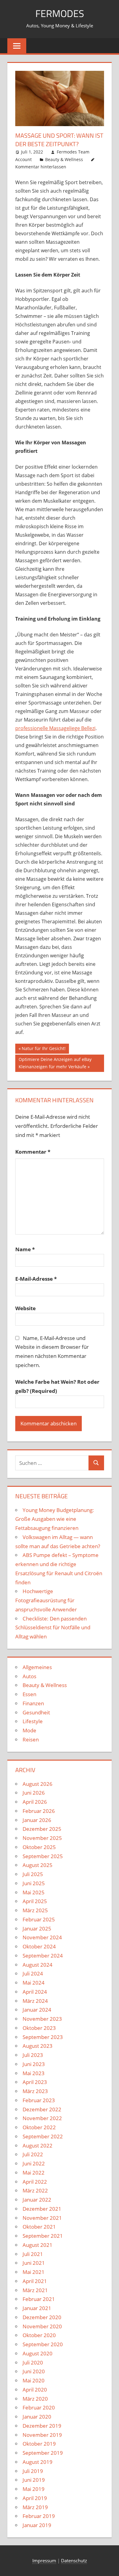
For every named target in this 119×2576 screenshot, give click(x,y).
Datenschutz (74, 2561)
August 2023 (38, 2046)
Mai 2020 (34, 2380)
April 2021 (35, 2281)
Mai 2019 (34, 2489)
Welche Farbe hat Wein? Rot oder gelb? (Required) (57, 1386)
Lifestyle (33, 1721)
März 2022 (35, 2190)
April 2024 (35, 1992)
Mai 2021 (34, 2272)
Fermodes (60, 13)
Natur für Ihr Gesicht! (43, 1049)
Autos (29, 1676)
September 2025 (43, 1856)
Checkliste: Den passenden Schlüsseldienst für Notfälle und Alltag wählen (53, 1628)
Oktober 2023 (39, 2028)
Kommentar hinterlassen (41, 167)
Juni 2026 (34, 1793)
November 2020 (42, 2326)
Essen (29, 1694)
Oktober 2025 (39, 1847)
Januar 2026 (37, 1820)
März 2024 (35, 2001)
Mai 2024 (34, 1983)
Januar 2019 (37, 2525)
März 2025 (35, 1910)
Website (25, 1308)
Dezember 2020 (42, 2317)
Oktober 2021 (39, 2227)
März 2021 (35, 2290)
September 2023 (43, 2037)
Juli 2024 (33, 1973)
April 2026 (35, 1802)
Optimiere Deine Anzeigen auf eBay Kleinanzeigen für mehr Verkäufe (55, 1063)
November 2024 (42, 1937)
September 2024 (43, 1956)
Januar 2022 (37, 2200)
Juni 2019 (34, 2480)
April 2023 (35, 2082)
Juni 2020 (34, 2371)
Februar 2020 (39, 2407)
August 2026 (38, 1784)
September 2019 (43, 2453)
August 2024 (38, 1965)
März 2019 (35, 2507)
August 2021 (38, 2245)
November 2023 (42, 2019)
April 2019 (35, 2498)
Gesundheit (36, 1712)
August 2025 (38, 1865)
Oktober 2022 (39, 2127)
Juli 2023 (33, 2055)
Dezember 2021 (42, 2209)
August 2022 (38, 2146)
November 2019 (42, 2435)
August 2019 (38, 2462)
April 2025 (35, 1901)
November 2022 (42, 2118)
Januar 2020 (37, 2417)
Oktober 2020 (39, 2335)
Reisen (31, 1739)
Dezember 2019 (42, 2426)
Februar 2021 (39, 2299)
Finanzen (33, 1703)
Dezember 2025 (42, 1829)
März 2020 (35, 2399)
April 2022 (35, 2182)
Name (25, 1249)
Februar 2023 (39, 2100)
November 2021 (42, 2218)
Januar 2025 (37, 1929)
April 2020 (35, 2390)
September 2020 (43, 2344)
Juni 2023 (34, 2064)
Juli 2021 (33, 2254)
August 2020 (38, 2353)
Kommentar (33, 1152)
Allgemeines (37, 1667)
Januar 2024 (37, 2010)
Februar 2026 (39, 1811)
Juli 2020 (33, 2362)
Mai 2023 (34, 2073)
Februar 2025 (39, 1919)
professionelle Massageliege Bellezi (55, 728)
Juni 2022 (34, 2163)
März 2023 (35, 2091)
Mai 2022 (34, 2173)
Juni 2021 (34, 2263)
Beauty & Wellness (64, 159)
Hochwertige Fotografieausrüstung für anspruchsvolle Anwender (46, 1600)
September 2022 (43, 2136)
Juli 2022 (33, 2154)
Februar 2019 (39, 2516)
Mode (29, 1730)
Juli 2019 (33, 2471)
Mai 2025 (34, 1892)
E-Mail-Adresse (36, 1279)
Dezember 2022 (42, 2109)
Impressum (44, 2561)
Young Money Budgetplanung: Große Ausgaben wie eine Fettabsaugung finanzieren (55, 1519)
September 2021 (43, 2236)
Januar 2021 (37, 2308)
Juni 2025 (34, 1883)
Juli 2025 (33, 1874)
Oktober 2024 (39, 1946)
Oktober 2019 (39, 2444)
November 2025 (42, 1838)
